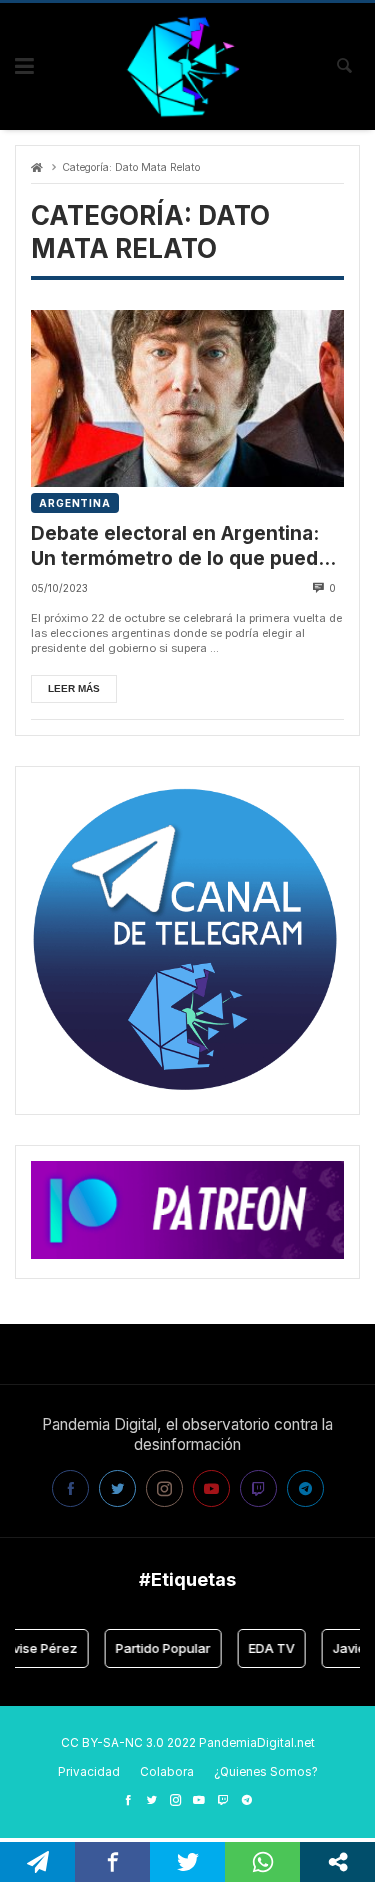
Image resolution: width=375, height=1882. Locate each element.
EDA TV (265, 1648)
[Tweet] (187, 1862)
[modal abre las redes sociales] (337, 1862)
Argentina (75, 503)
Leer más (74, 688)
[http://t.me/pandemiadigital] (247, 1800)
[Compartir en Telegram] (37, 1862)
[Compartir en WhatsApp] (262, 1862)
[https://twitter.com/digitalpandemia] (152, 1800)
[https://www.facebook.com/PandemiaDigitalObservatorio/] (128, 1800)
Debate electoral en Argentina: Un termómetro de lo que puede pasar (180, 546)
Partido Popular (156, 1648)
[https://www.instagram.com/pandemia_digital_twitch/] (176, 1800)
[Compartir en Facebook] (112, 1862)
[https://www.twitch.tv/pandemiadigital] (223, 1800)
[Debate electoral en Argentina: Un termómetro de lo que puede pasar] (187, 398)
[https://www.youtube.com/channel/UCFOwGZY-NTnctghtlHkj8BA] (199, 1800)
